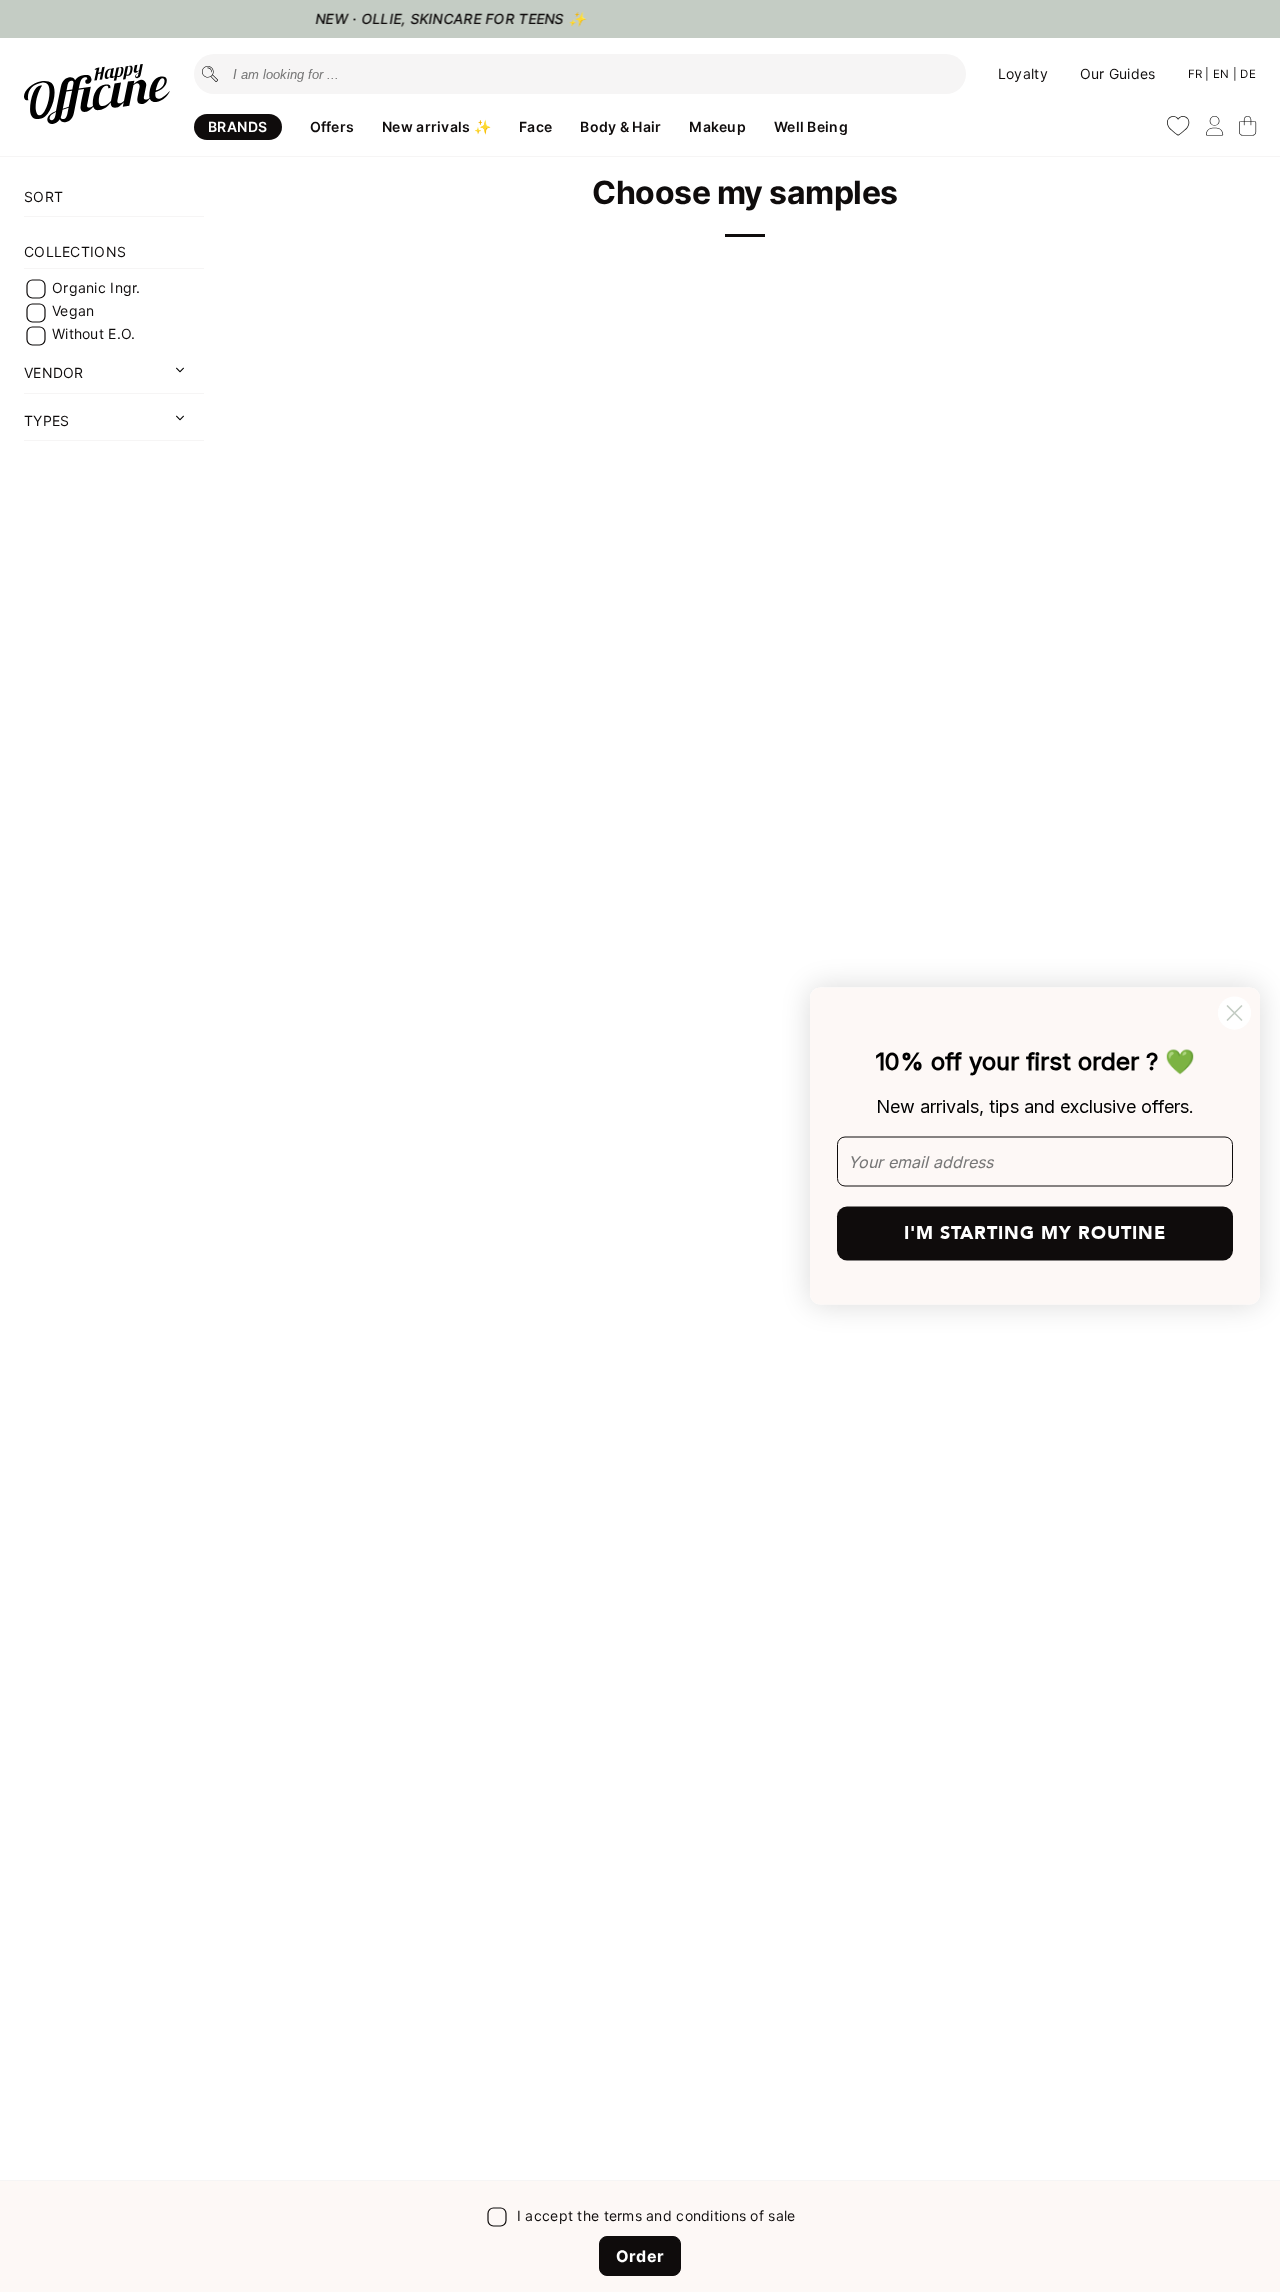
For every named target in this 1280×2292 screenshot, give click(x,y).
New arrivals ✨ (436, 126)
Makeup (717, 126)
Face (535, 126)
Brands (238, 126)
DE (1248, 74)
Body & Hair (620, 126)
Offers (332, 126)
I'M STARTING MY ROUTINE (1035, 1233)
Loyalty (1023, 73)
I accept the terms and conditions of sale (656, 2215)
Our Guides (1118, 73)
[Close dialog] (1234, 1013)
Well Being (811, 126)
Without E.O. (93, 334)
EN (1223, 74)
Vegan (73, 310)
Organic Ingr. (96, 287)
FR (1197, 74)
